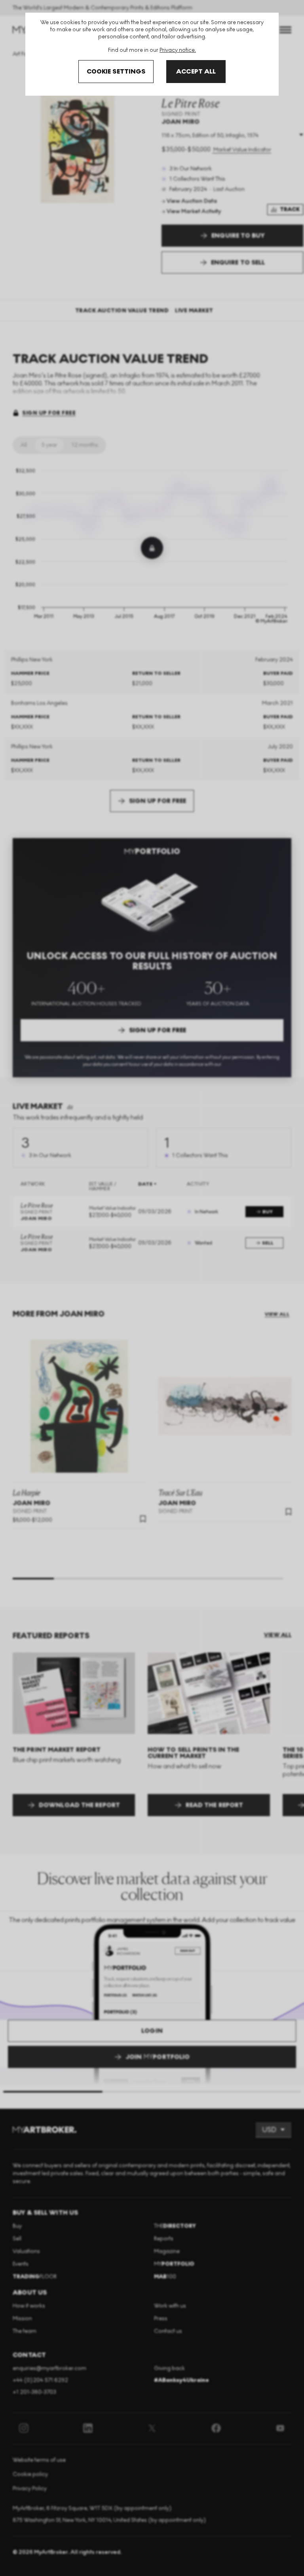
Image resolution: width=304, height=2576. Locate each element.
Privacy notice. (178, 50)
